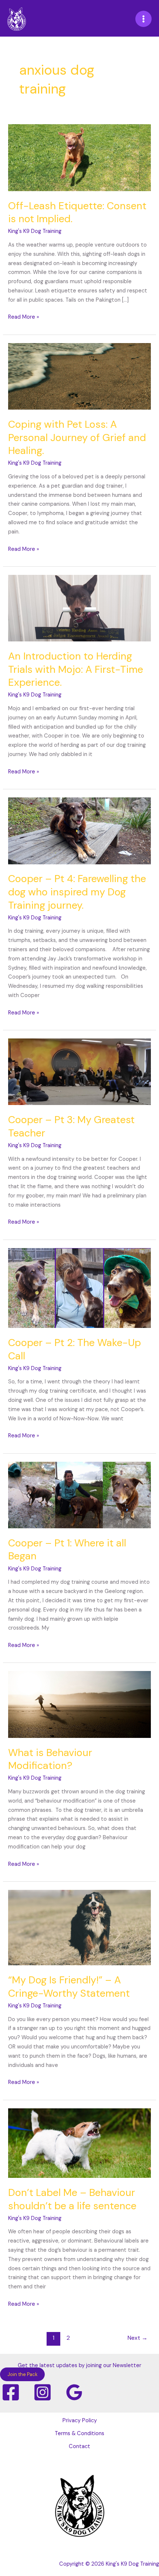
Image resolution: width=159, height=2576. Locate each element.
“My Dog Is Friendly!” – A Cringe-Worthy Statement (69, 1987)
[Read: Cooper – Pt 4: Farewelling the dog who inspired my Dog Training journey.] (79, 831)
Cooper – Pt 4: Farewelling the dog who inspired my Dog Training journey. (77, 892)
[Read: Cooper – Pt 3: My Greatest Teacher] (79, 1072)
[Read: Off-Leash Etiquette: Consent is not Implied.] (79, 157)
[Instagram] (43, 2392)
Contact (79, 2446)
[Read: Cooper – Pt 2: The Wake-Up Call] (79, 1288)
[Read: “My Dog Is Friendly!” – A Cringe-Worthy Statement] (79, 1927)
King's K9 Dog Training (132, 2564)
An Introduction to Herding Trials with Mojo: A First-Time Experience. (76, 669)
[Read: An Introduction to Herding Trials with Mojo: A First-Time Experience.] (79, 608)
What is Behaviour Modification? (50, 1759)
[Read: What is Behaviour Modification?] (79, 1704)
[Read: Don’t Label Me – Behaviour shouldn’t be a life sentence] (79, 2143)
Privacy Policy (80, 2421)
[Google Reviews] (74, 2392)
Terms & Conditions (79, 2433)
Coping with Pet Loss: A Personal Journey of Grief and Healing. (77, 437)
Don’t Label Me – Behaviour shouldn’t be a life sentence (72, 2199)
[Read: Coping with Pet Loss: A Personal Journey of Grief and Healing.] (79, 376)
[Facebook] (11, 2392)
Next (138, 2338)
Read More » (24, 317)
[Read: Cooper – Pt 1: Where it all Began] (79, 1494)
